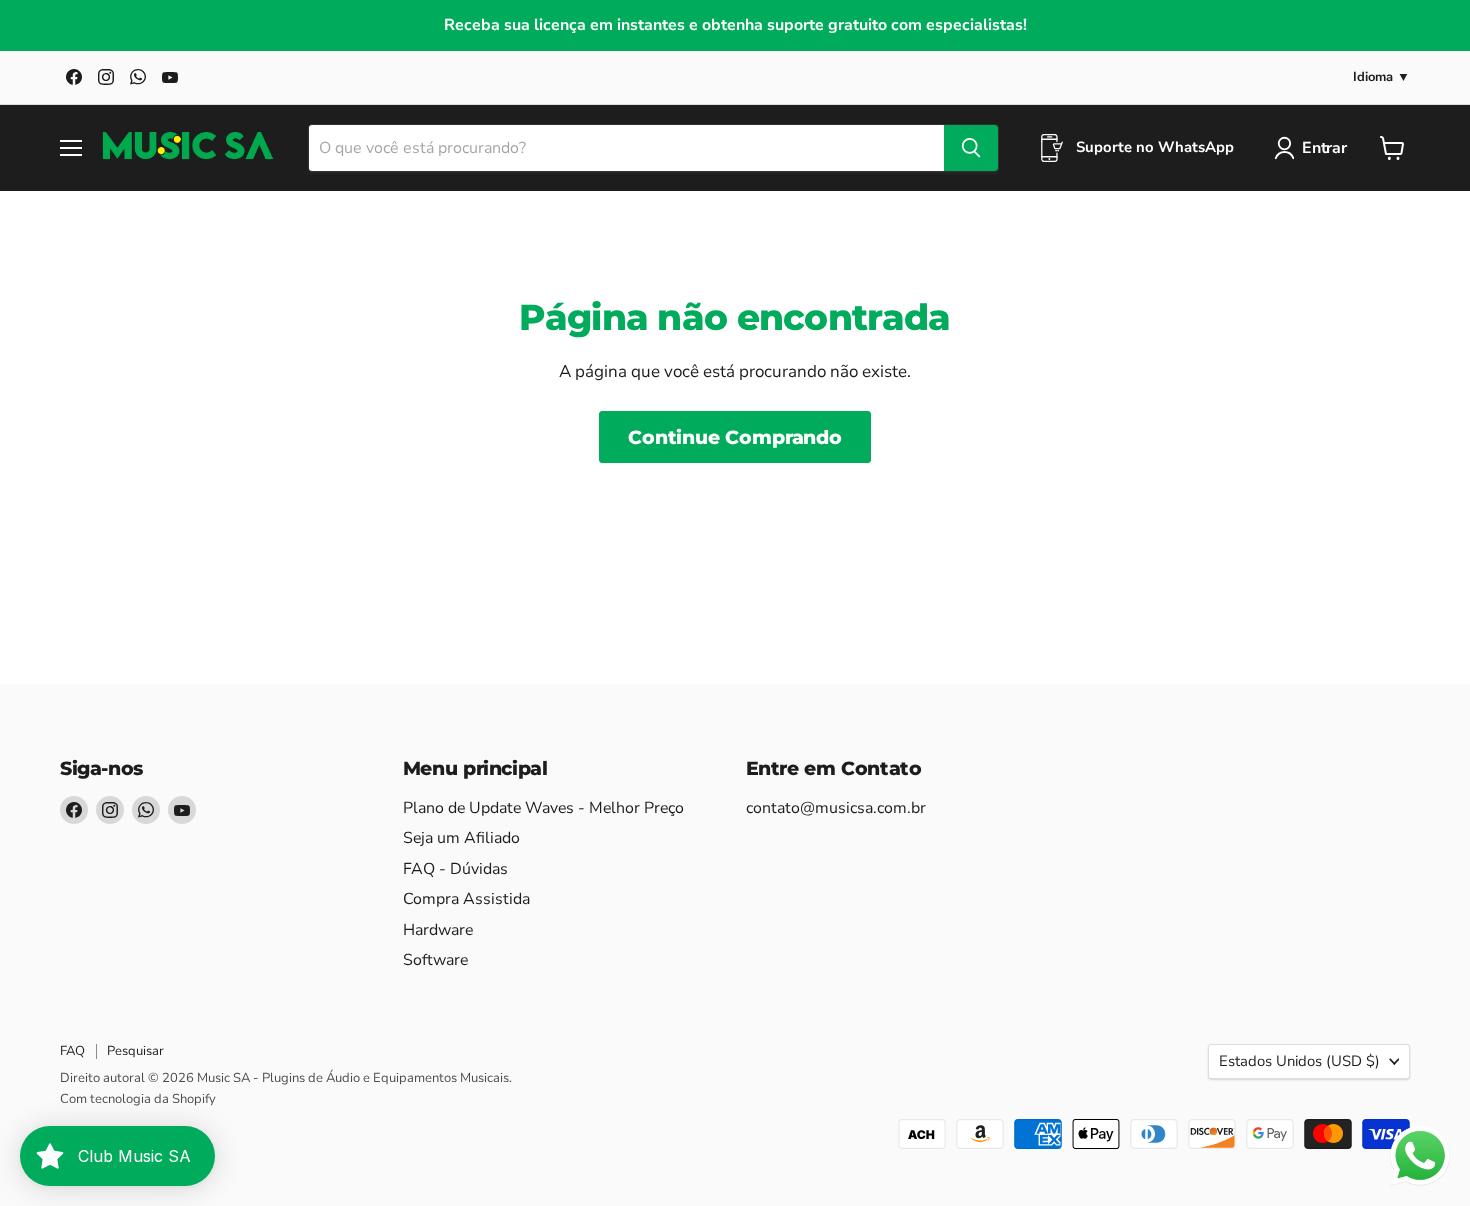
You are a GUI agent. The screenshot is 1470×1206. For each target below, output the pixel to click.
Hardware (438, 930)
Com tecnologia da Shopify (138, 1099)
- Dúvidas (455, 869)
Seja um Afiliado (461, 838)
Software (435, 960)
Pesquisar (135, 1051)
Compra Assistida (466, 899)
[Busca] (971, 148)
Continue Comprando (735, 437)
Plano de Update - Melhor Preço (543, 808)
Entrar (1324, 148)
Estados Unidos (1299, 1061)
